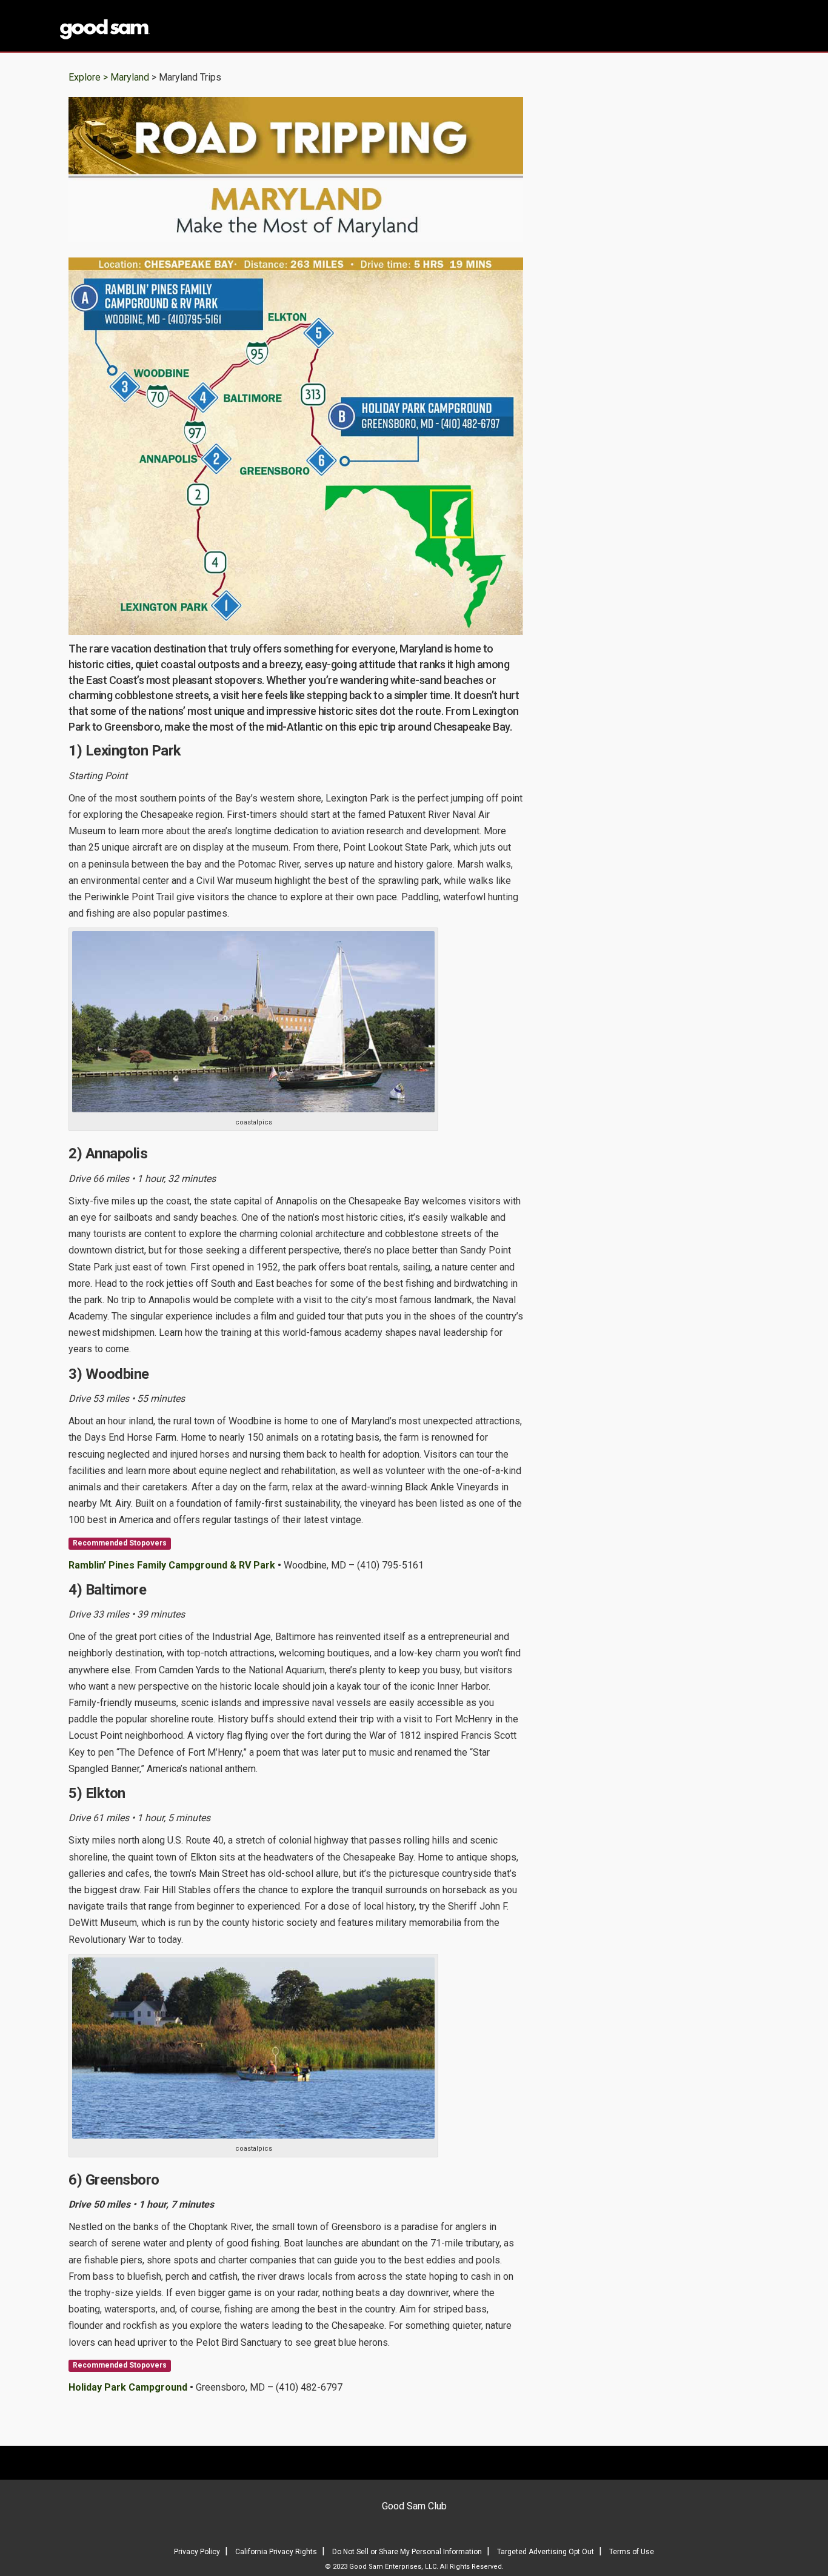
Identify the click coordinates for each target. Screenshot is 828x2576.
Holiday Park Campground (128, 2387)
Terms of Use (632, 2552)
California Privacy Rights (276, 2552)
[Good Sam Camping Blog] (141, 27)
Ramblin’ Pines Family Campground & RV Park (172, 1565)
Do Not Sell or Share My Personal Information (407, 2552)
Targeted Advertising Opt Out (546, 2552)
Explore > (88, 77)
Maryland (131, 77)
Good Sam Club (414, 2506)
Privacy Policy (197, 2552)
